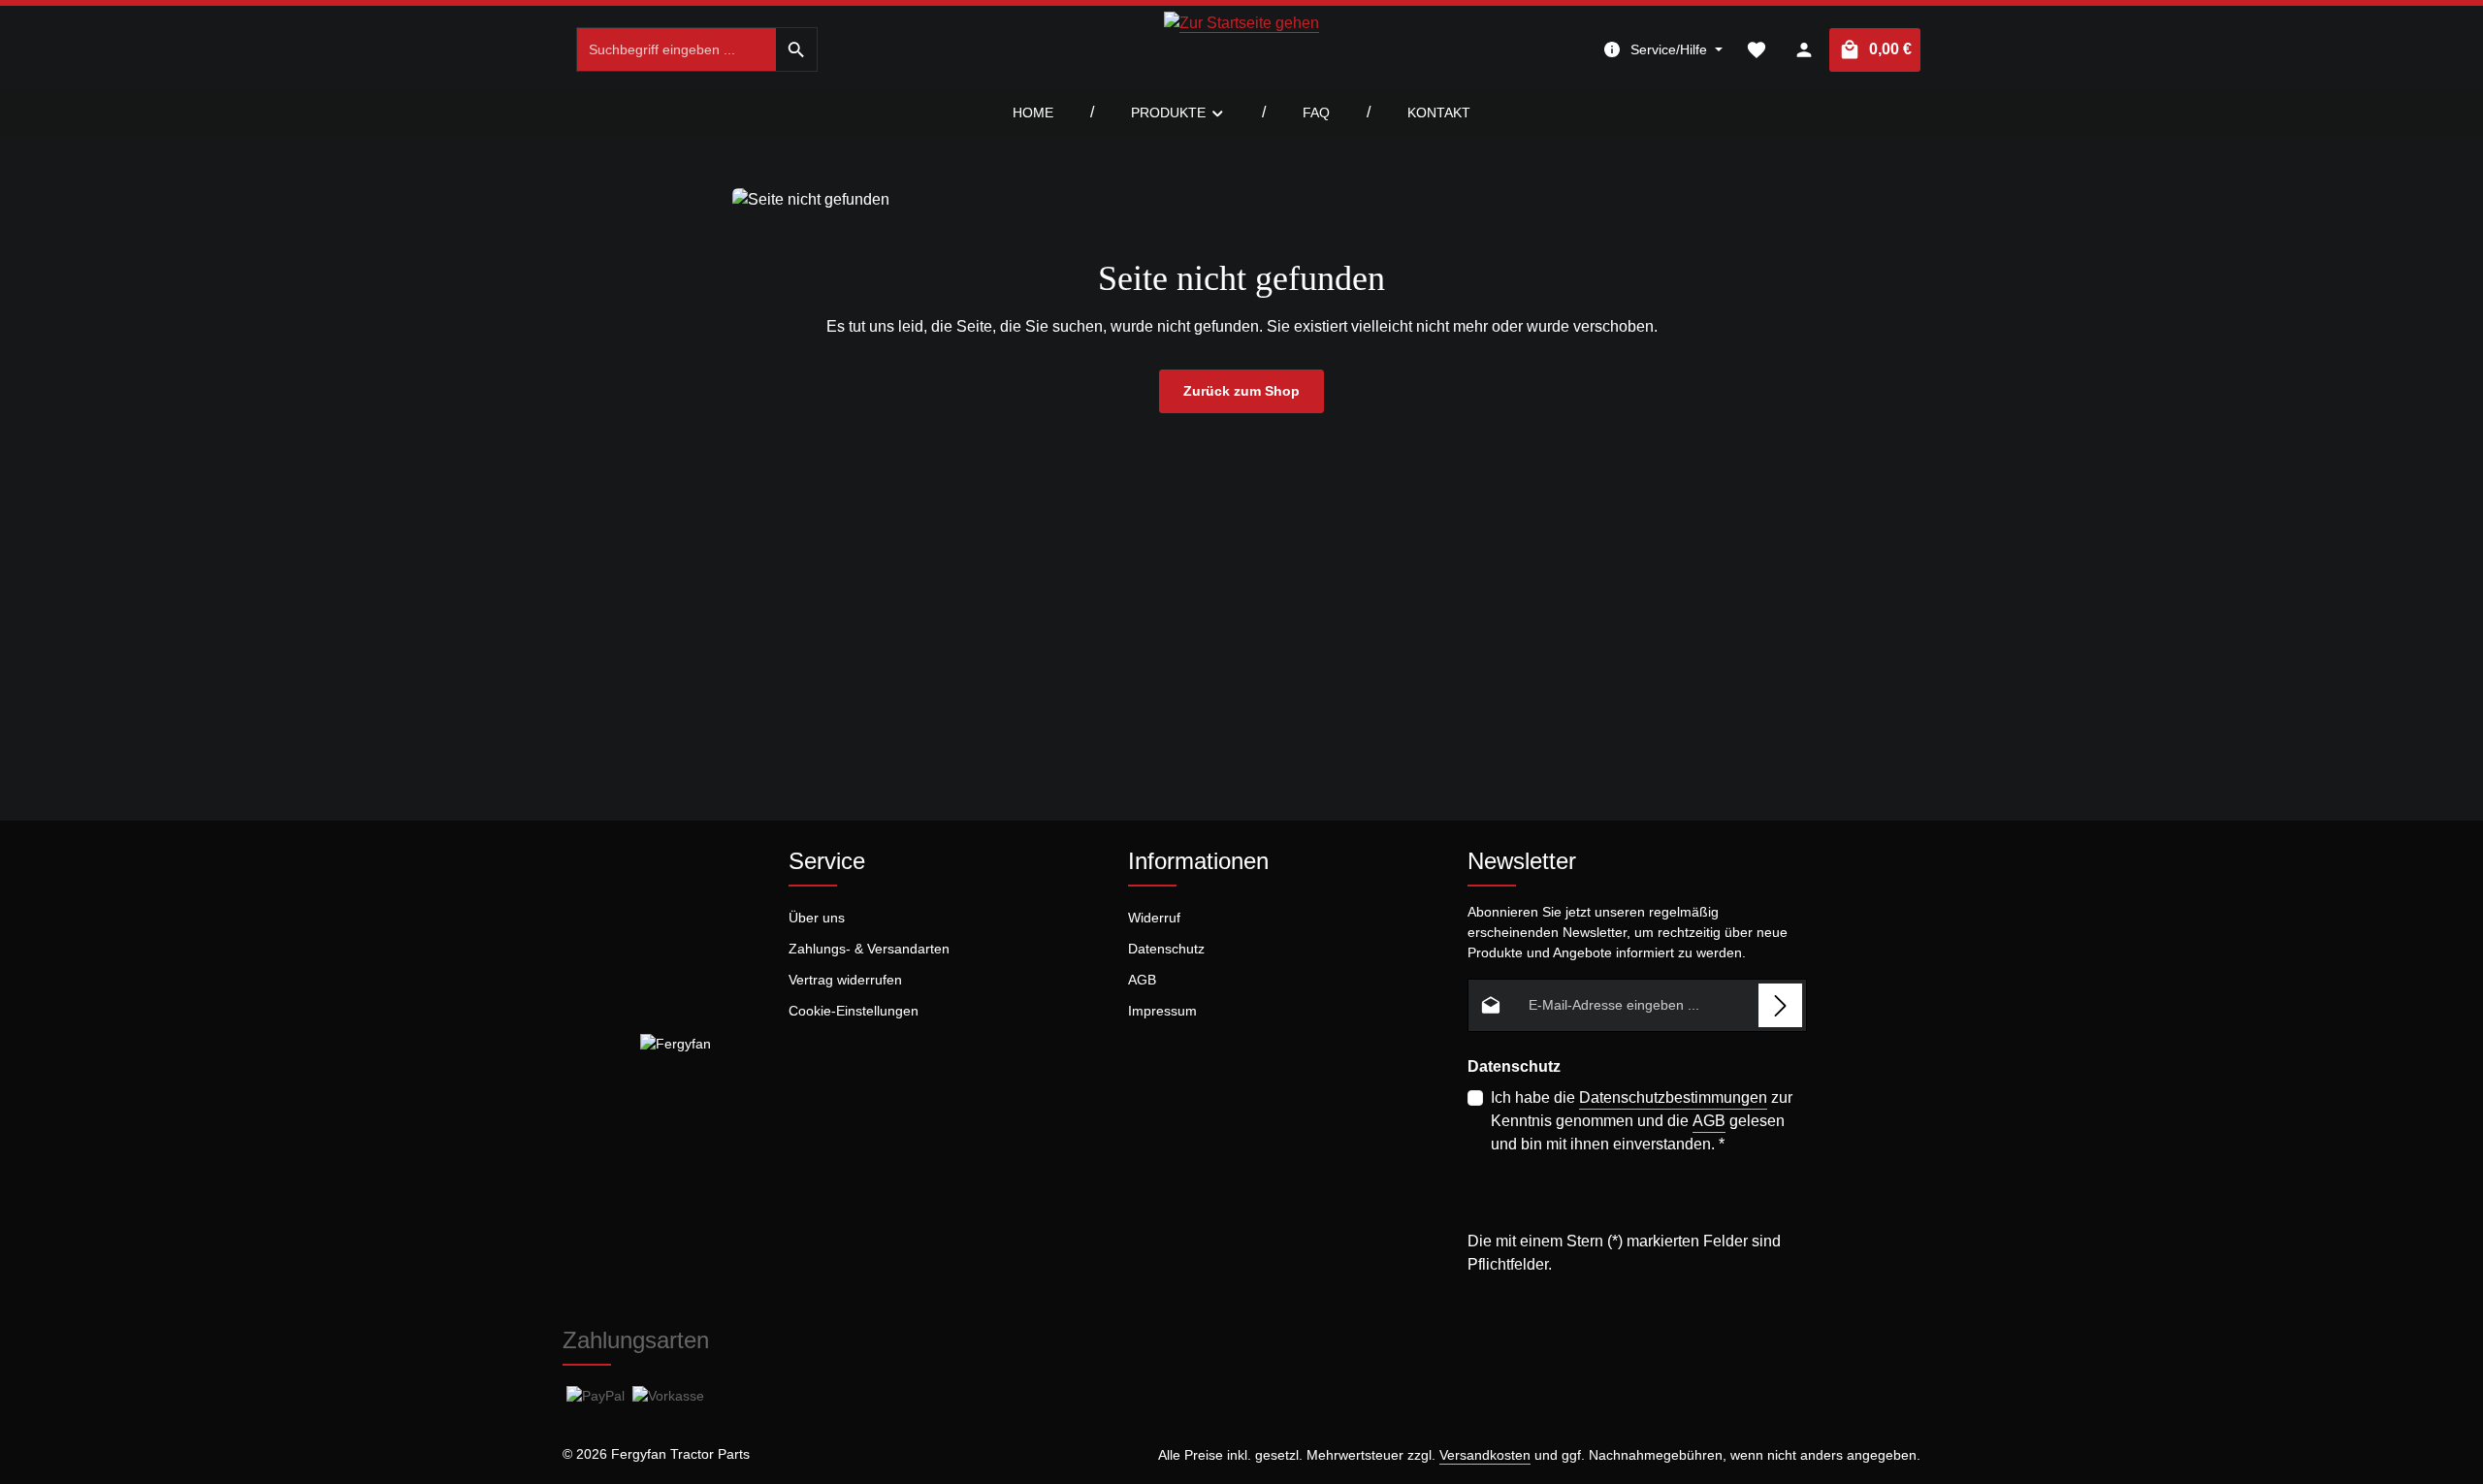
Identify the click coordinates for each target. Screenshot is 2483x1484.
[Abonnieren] (1780, 1005)
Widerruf (1154, 918)
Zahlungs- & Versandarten (869, 949)
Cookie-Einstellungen (854, 1011)
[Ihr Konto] (1804, 50)
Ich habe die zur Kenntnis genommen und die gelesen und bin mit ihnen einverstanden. (1642, 1121)
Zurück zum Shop (1241, 391)
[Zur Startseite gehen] (1241, 49)
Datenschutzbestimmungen (1673, 1097)
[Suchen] (797, 49)
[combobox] (677, 49)
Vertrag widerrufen (845, 980)
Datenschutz (1166, 949)
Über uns (817, 918)
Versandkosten (1485, 1455)
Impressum (1162, 1011)
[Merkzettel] (1756, 50)
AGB (1142, 980)
